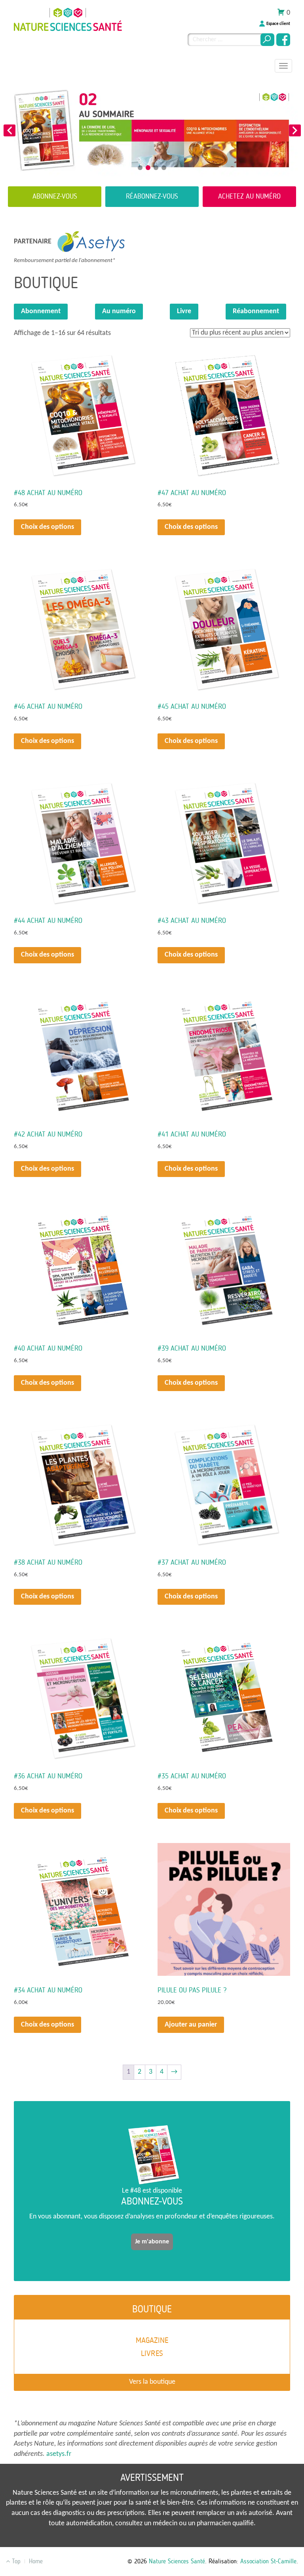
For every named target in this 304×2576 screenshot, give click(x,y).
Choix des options (47, 527)
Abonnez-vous (55, 196)
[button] (9, 130)
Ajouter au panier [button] (191, 2025)
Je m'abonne (152, 2242)
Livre (184, 311)
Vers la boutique (152, 2382)
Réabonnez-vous (152, 196)
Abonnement (41, 311)
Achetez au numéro (249, 196)
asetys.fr (59, 2454)
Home (36, 2561)
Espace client (278, 24)
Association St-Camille (268, 2561)
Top (15, 2561)
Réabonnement (256, 311)
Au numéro (119, 311)
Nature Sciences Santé (177, 2561)
